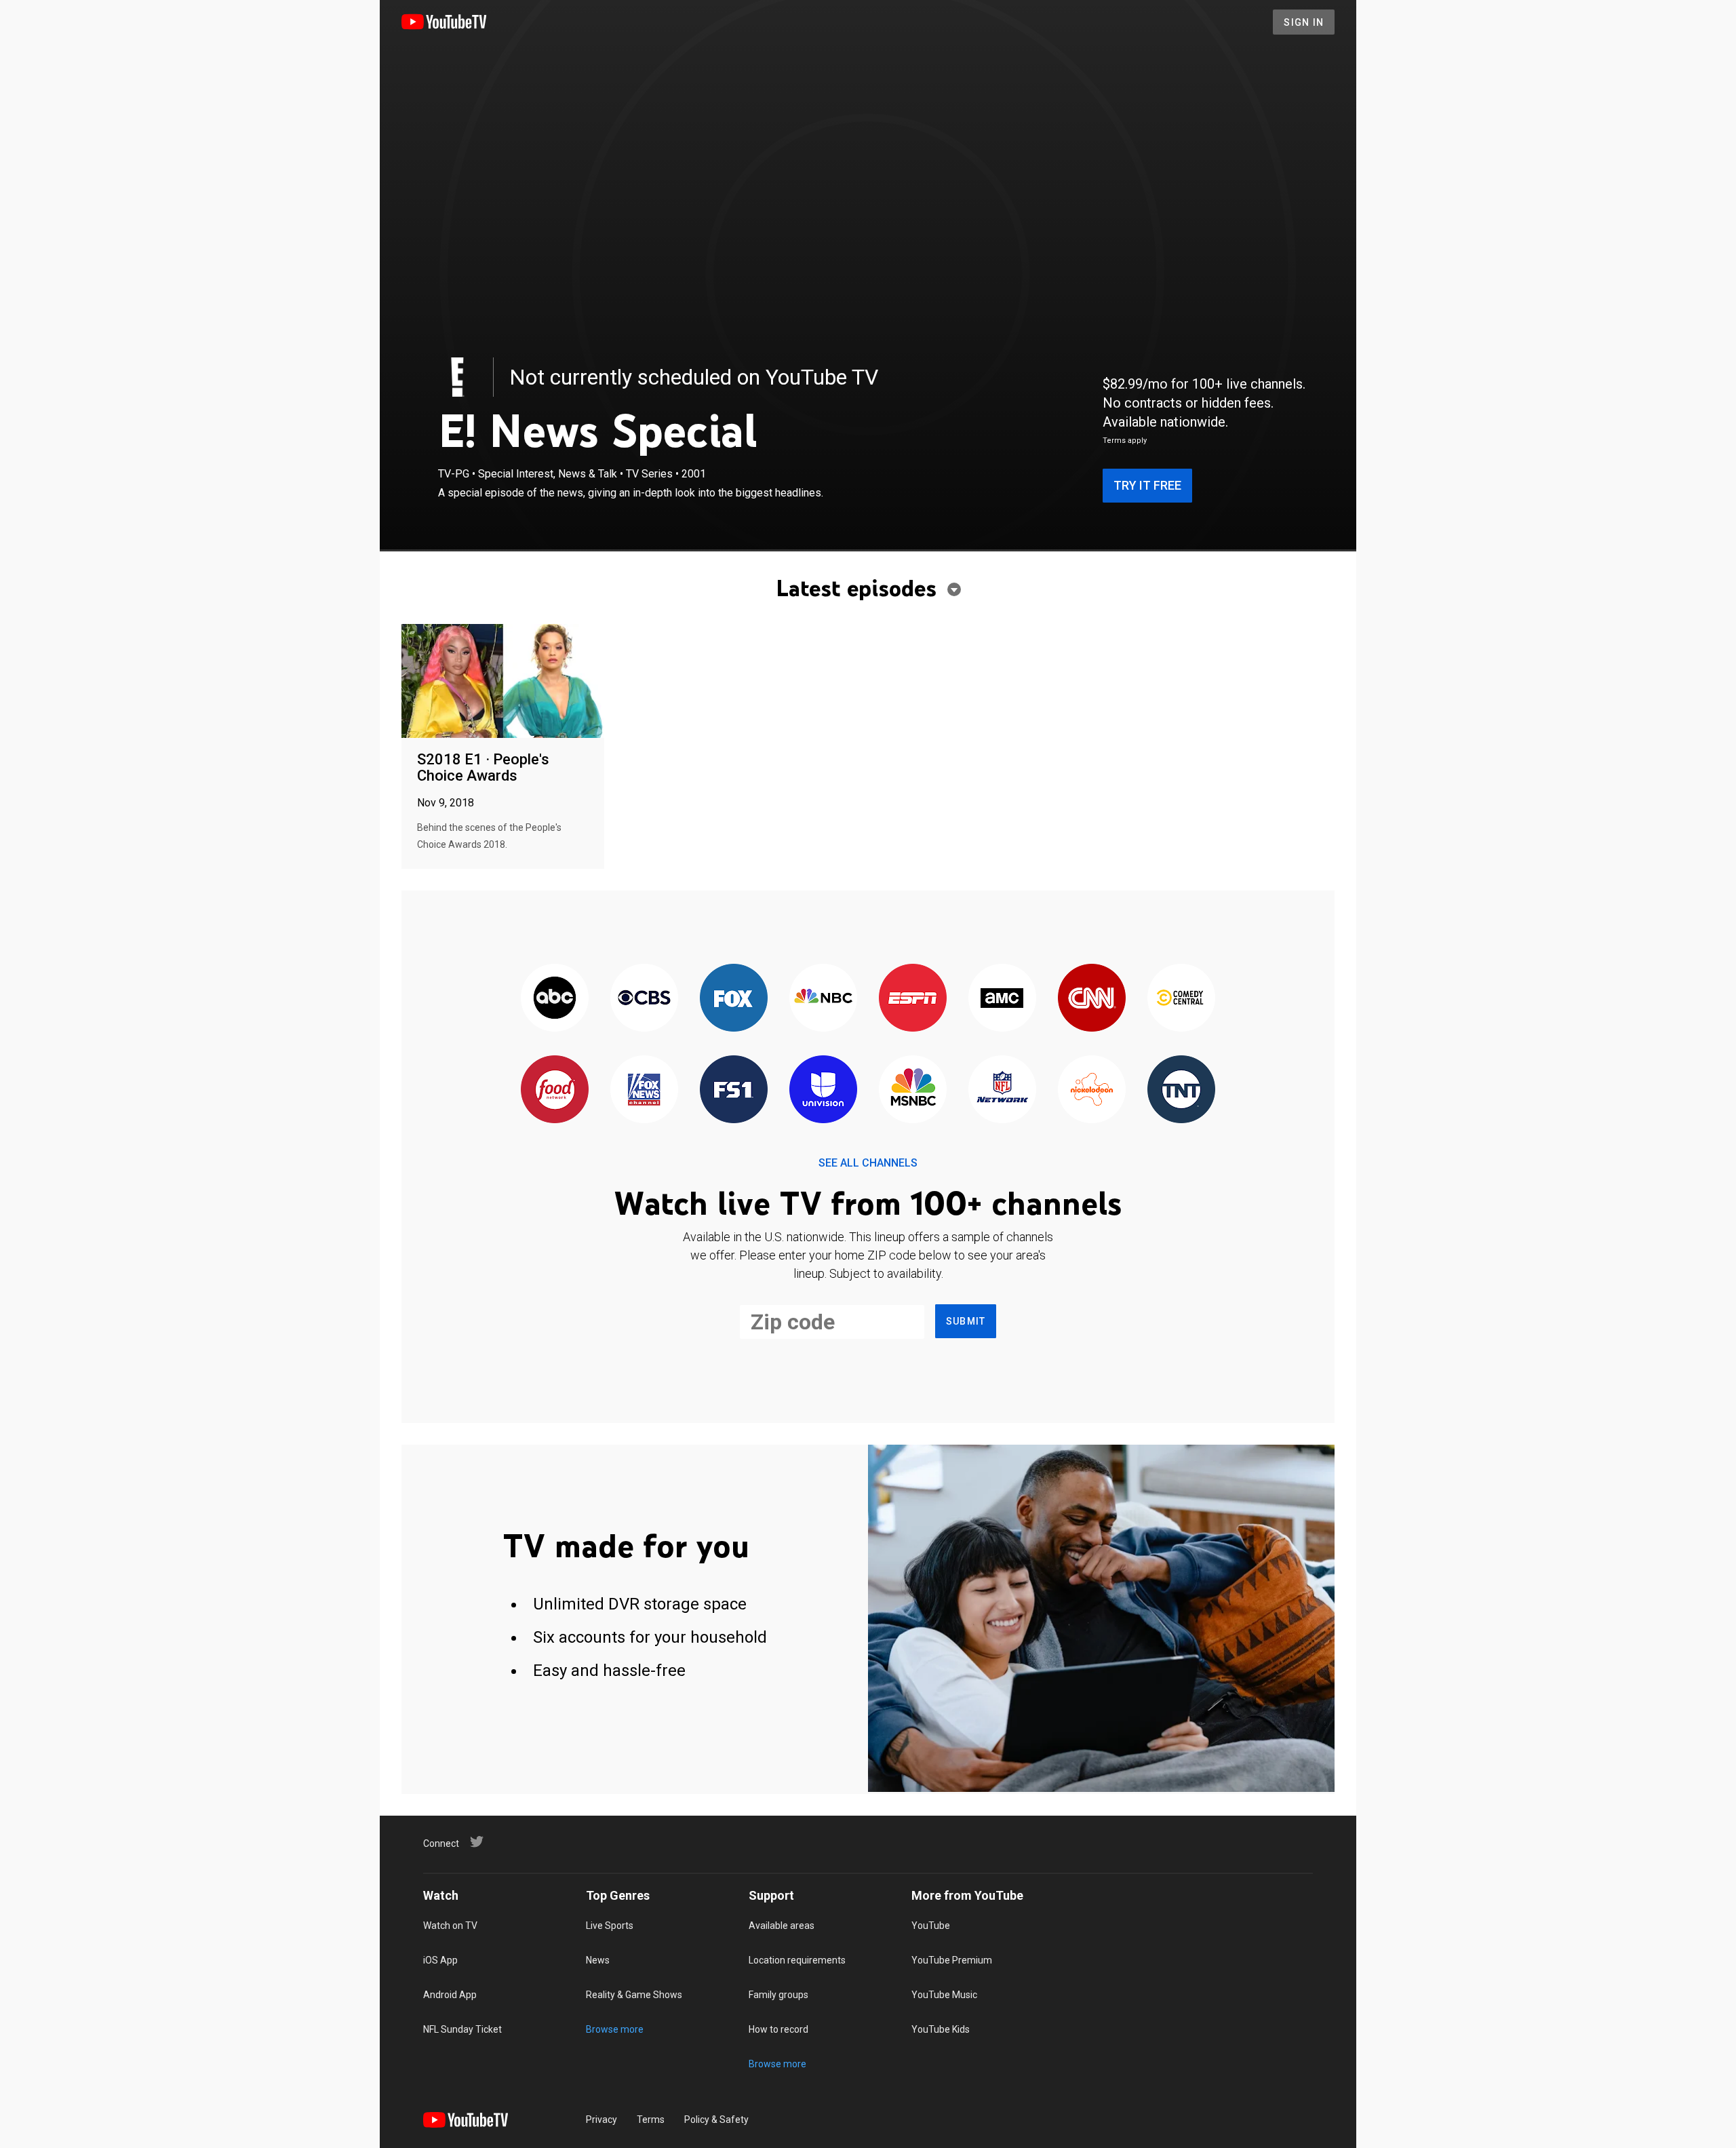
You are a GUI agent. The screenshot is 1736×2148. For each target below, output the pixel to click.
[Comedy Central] (1181, 999)
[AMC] (1002, 999)
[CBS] (644, 999)
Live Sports (610, 1926)
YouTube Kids (941, 2029)
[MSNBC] (913, 1090)
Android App (450, 1995)
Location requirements (797, 1960)
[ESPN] (913, 999)
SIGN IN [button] (1304, 22)
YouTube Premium (952, 1960)
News (598, 1960)
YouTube (931, 1926)
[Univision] (823, 1090)
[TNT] (1181, 1090)
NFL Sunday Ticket (462, 2029)
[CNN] (1092, 999)
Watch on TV (450, 1926)
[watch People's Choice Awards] (503, 682)
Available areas (782, 1926)
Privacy (601, 2120)
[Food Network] (555, 1090)
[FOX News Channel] (644, 1090)
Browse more (615, 2029)
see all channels (868, 1163)
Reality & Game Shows (634, 1995)
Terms (651, 2120)
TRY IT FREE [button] (1147, 485)
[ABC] (555, 999)
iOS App (440, 1960)
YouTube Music (944, 1995)
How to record (778, 2029)
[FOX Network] (734, 999)
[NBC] (823, 999)
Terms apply (1125, 441)
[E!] (458, 377)
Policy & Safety (716, 2120)
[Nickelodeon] (1092, 1090)
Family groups (778, 1995)
